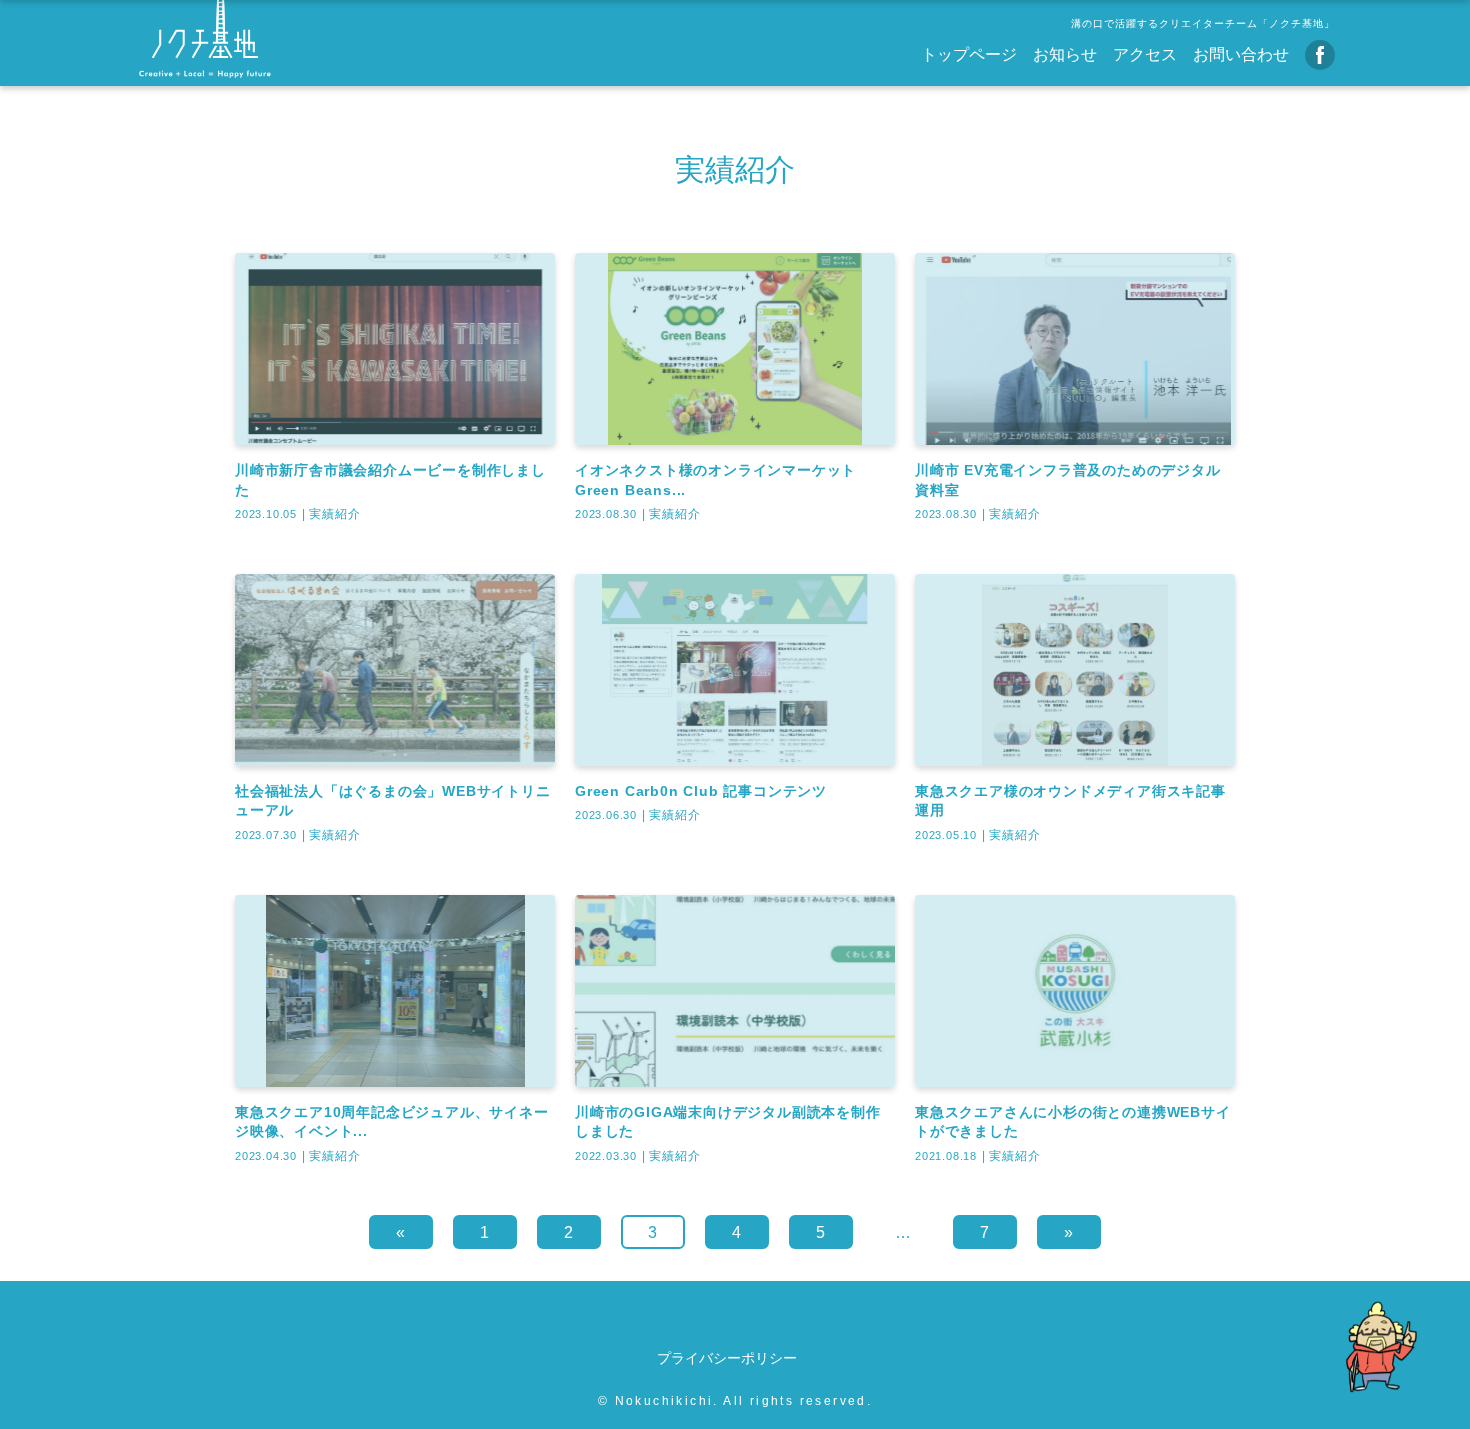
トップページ (969, 54)
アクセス (1145, 54)
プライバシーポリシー (727, 1358)
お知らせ (1065, 54)
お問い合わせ (1241, 54)
